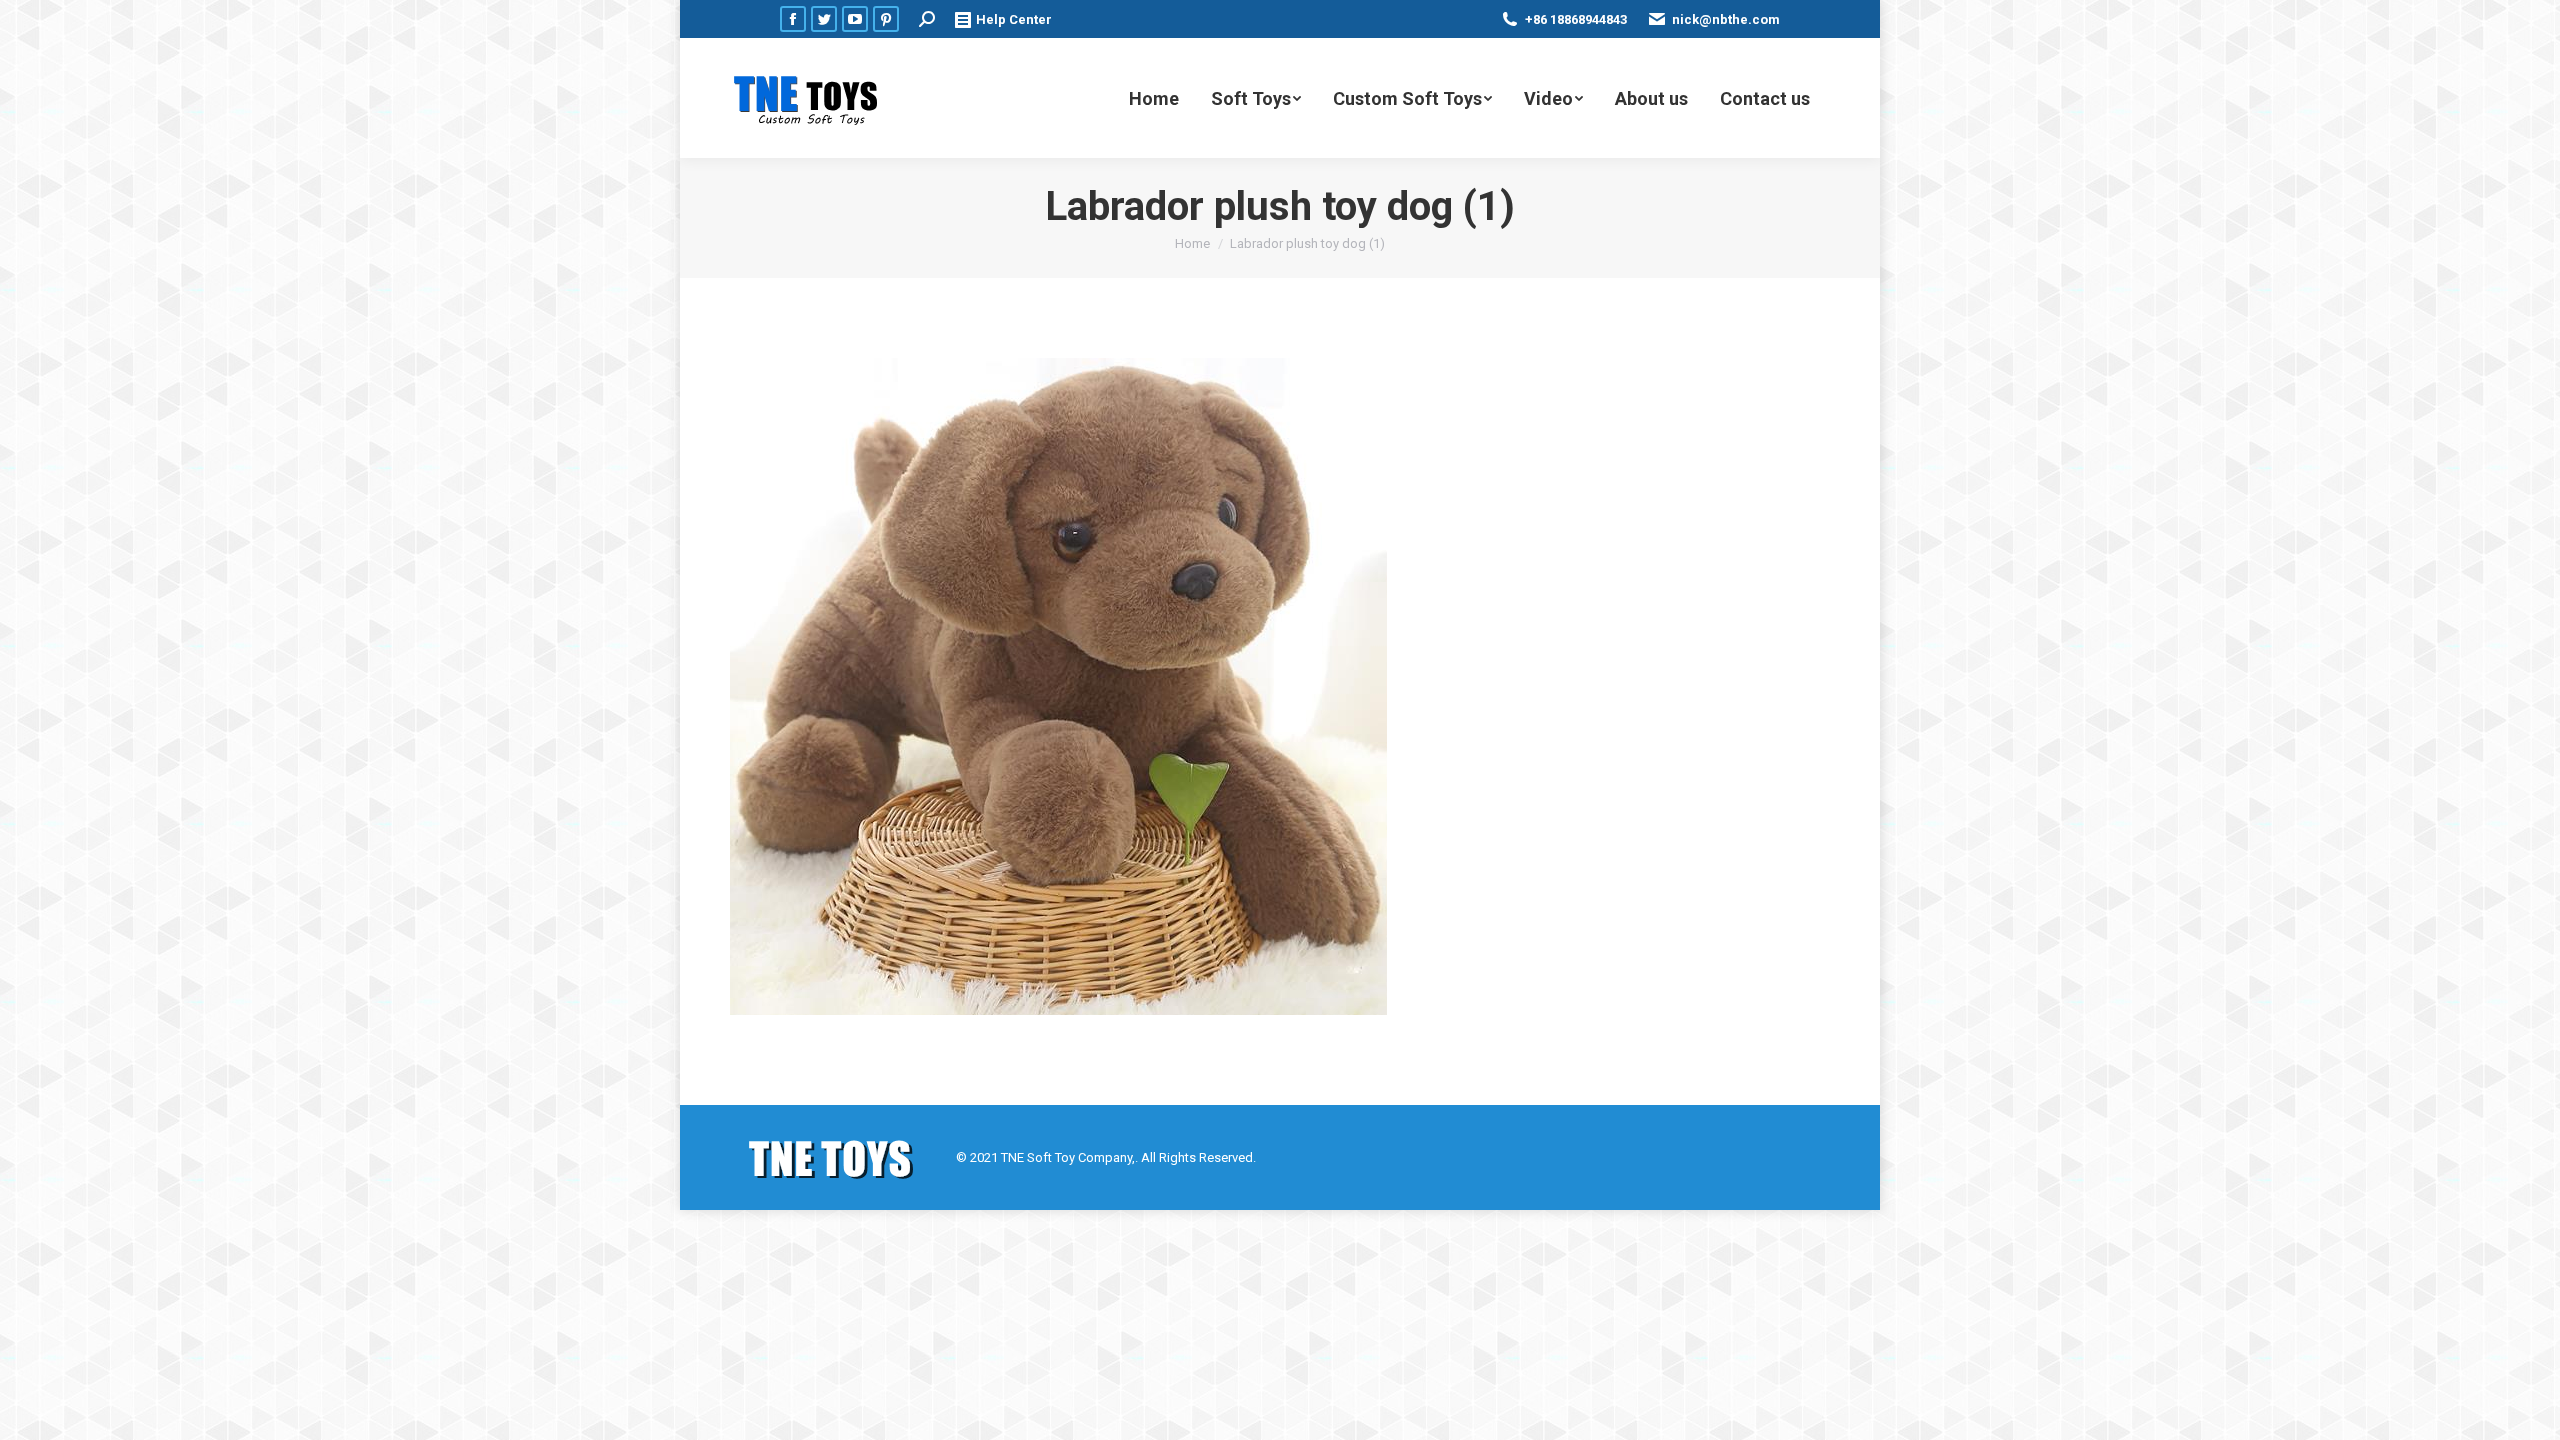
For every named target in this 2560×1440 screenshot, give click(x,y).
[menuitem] (1154, 98)
